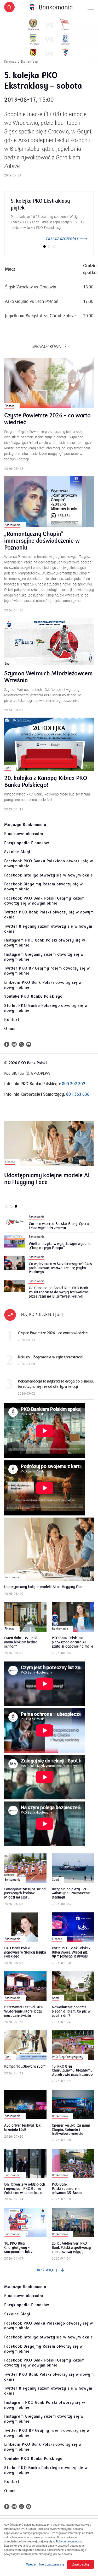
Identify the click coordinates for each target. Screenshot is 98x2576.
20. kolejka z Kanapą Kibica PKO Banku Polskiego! (46, 782)
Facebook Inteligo (49, 875)
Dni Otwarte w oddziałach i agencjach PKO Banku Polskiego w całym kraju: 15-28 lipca (25, 2188)
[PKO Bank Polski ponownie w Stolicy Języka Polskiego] (25, 1927)
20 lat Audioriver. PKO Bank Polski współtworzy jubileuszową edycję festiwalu (71, 2247)
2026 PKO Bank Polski (28, 1063)
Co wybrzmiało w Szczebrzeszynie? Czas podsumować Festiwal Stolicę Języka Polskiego (60, 1268)
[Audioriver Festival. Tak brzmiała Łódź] (25, 2104)
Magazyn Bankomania (25, 825)
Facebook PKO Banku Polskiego (49, 864)
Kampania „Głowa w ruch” (25, 2067)
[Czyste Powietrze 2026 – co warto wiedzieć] (49, 383)
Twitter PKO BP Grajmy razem (47, 971)
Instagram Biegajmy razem (44, 957)
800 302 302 (74, 1084)
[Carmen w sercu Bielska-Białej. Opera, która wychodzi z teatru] (15, 1222)
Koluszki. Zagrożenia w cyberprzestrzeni (50, 1357)
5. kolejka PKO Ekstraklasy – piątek (42, 205)
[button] (9, 7)
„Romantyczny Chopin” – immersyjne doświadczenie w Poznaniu (42, 541)
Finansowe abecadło (24, 834)
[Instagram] (14, 1044)
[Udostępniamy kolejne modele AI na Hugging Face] (49, 1143)
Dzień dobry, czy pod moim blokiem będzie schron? (21, 1642)
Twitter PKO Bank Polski (49, 915)
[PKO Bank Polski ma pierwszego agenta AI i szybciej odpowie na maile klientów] (73, 1617)
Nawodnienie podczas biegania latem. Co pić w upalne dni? (71, 2011)
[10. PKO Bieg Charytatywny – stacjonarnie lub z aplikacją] (25, 2222)
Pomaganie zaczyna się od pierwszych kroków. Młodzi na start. (25, 1893)
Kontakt (12, 1020)
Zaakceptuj (80, 2564)
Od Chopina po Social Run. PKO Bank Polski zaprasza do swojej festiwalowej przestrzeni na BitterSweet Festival (59, 1292)
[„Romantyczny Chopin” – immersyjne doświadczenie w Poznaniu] (49, 501)
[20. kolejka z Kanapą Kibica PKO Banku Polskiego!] (49, 744)
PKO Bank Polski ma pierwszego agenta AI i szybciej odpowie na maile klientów (73, 1642)
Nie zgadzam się (52, 2564)
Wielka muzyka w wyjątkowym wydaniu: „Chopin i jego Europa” (60, 1246)
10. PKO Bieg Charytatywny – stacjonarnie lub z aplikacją (18, 2247)
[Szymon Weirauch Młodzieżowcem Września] (49, 642)
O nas (10, 1029)
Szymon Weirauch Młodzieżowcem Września (48, 677)
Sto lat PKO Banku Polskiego (46, 1008)
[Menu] (91, 7)
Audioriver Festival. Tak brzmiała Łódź (22, 2128)
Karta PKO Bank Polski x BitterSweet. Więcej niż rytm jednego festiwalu (71, 1952)
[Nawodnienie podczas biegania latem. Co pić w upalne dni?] (73, 1986)
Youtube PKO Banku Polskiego (33, 996)
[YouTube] (29, 1044)
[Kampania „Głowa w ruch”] (25, 2045)
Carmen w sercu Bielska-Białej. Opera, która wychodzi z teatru (59, 1226)
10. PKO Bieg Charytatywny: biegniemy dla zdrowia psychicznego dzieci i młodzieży (72, 2070)
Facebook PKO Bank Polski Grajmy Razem (44, 901)
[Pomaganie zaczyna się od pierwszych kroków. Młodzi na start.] (25, 1868)
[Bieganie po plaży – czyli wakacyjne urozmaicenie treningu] (73, 1868)
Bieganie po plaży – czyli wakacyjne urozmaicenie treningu (71, 1893)
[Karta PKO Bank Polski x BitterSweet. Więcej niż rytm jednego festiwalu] (73, 1927)
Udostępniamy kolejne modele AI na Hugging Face (47, 1179)
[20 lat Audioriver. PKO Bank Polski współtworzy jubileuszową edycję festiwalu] (73, 2222)
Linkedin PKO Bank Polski (43, 985)
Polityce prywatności (69, 2541)
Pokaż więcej (46, 2270)
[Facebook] (7, 1044)
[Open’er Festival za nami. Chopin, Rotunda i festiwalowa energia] (73, 2104)
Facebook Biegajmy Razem (44, 887)
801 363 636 (78, 1094)
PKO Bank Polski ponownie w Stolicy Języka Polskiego (25, 1952)
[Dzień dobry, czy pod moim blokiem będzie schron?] (25, 1617)
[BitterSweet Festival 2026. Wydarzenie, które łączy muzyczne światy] (25, 1986)
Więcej (31, 2564)
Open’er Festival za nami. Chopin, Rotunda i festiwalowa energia (71, 2129)
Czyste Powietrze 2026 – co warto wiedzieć (47, 419)
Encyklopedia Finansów (27, 843)
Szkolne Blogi (17, 852)
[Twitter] (21, 1044)
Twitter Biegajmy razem (48, 929)
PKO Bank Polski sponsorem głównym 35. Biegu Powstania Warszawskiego (73, 2188)
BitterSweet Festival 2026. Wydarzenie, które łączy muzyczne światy (25, 2011)
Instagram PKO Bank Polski (45, 943)
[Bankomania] (51, 7)
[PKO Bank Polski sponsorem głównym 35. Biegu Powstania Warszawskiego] (73, 2163)
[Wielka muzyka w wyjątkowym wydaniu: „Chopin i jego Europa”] (15, 1241)
